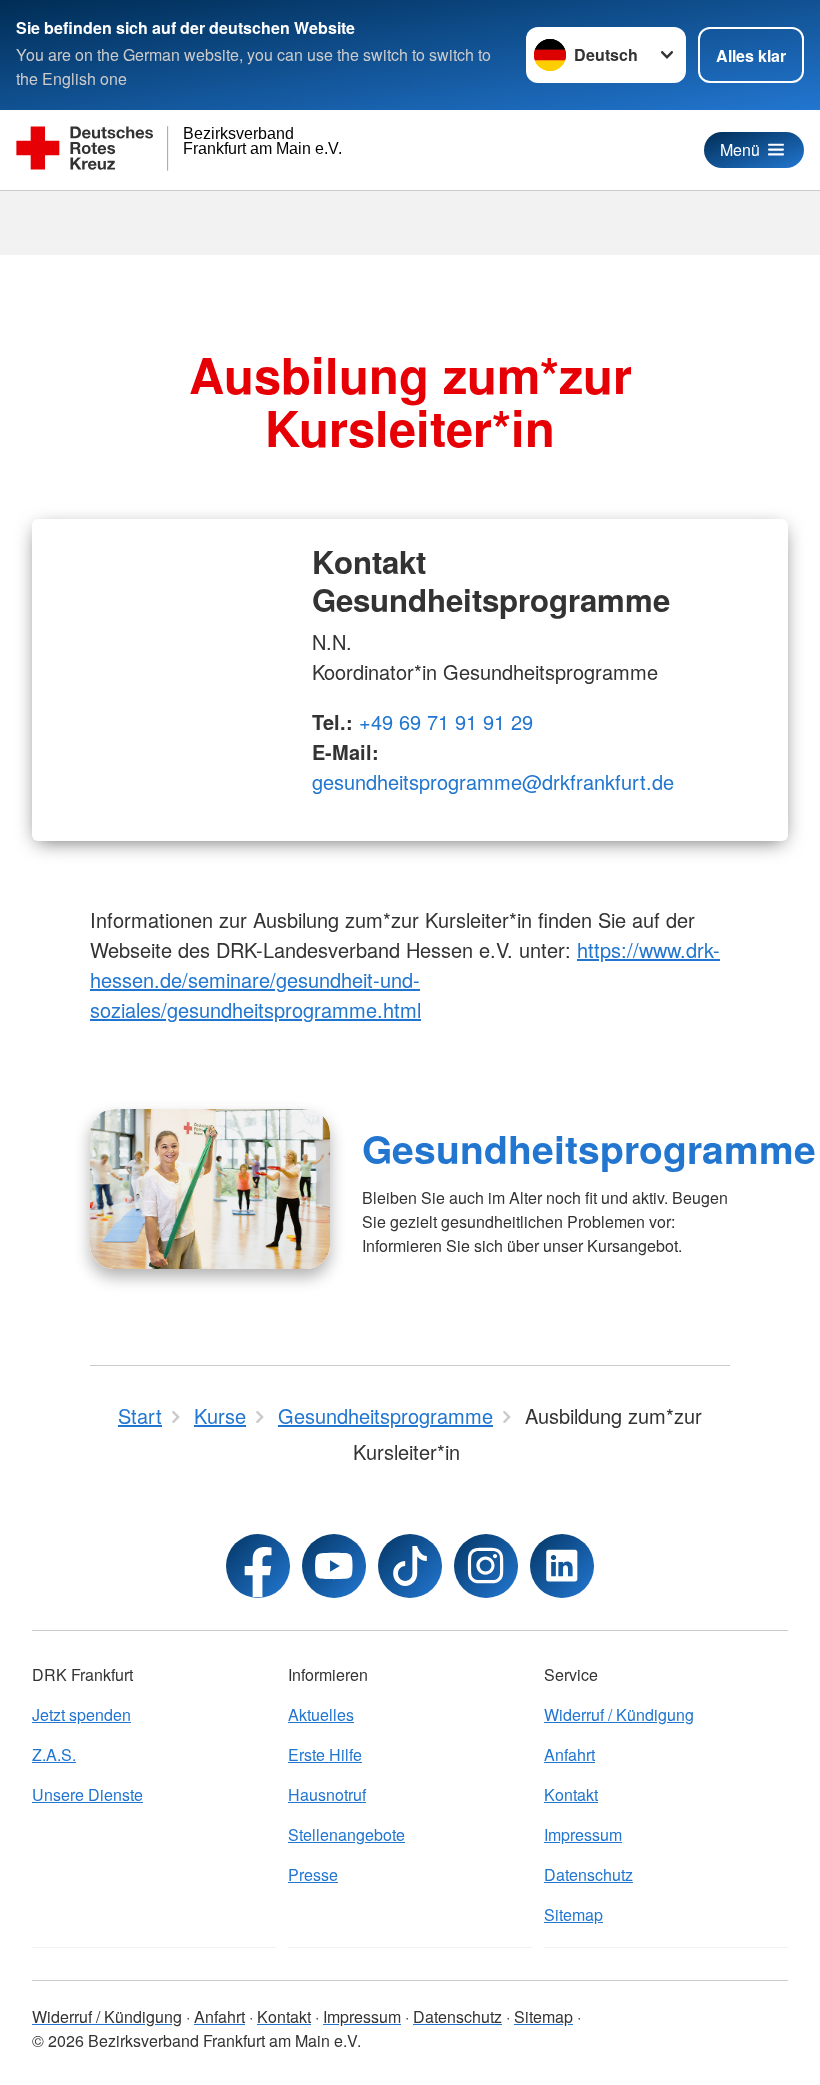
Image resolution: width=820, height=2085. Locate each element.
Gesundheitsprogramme (589, 1148)
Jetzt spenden (81, 1714)
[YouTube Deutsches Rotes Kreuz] (334, 1566)
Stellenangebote (346, 1834)
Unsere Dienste (87, 1794)
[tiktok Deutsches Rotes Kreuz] (410, 1566)
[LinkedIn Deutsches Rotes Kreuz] (562, 1566)
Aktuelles (321, 1714)
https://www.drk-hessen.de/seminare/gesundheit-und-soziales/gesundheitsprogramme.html (405, 979)
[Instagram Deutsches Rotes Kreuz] (486, 1566)
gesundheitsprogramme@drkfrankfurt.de (493, 781)
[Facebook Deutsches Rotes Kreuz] (258, 1566)
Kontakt (571, 1794)
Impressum (583, 1834)
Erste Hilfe (325, 1754)
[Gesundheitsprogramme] (210, 1189)
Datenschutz (588, 1874)
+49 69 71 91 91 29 (446, 721)
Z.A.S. (54, 1754)
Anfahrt (569, 1754)
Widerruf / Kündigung (619, 1714)
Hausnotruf (327, 1794)
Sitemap (573, 1914)
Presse (313, 1874)
